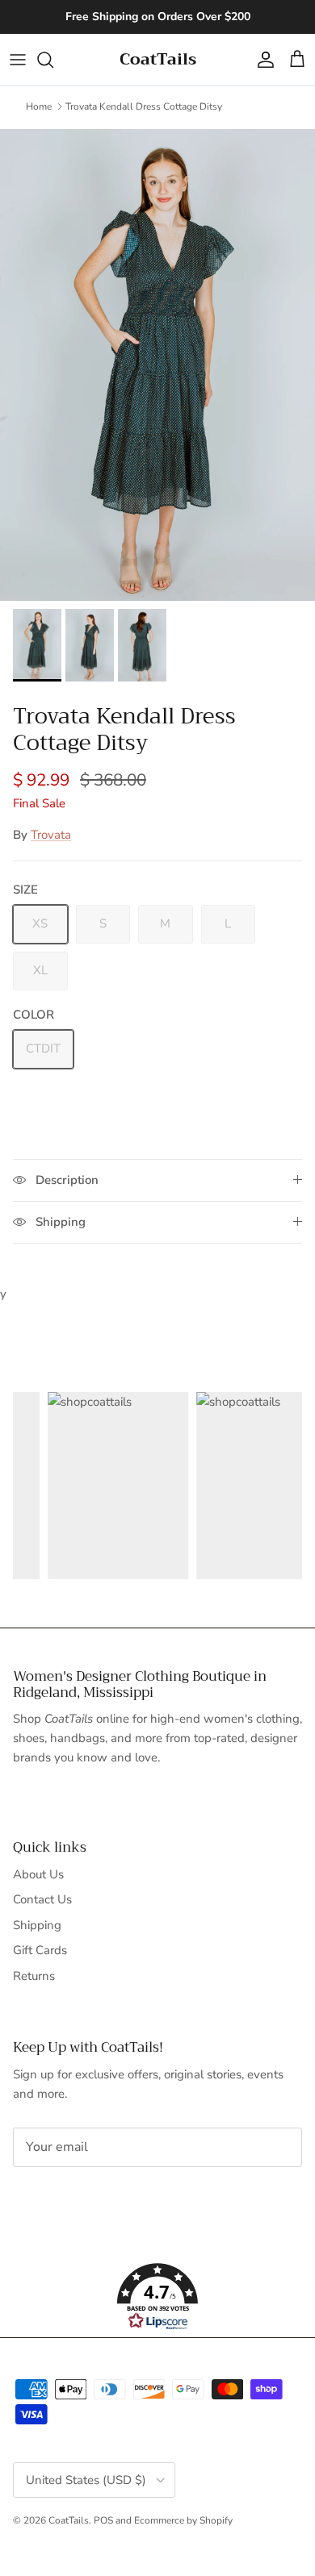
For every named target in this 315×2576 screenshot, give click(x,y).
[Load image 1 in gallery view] (157, 365)
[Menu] (18, 60)
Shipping (37, 1925)
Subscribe (67, 2198)
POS (103, 2520)
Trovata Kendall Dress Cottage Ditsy (144, 106)
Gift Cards (40, 1950)
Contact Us (42, 1899)
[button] (157, 2297)
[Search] (53, 60)
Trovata (51, 835)
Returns (34, 1976)
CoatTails (69, 2520)
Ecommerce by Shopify (183, 2520)
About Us (38, 1874)
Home (39, 106)
